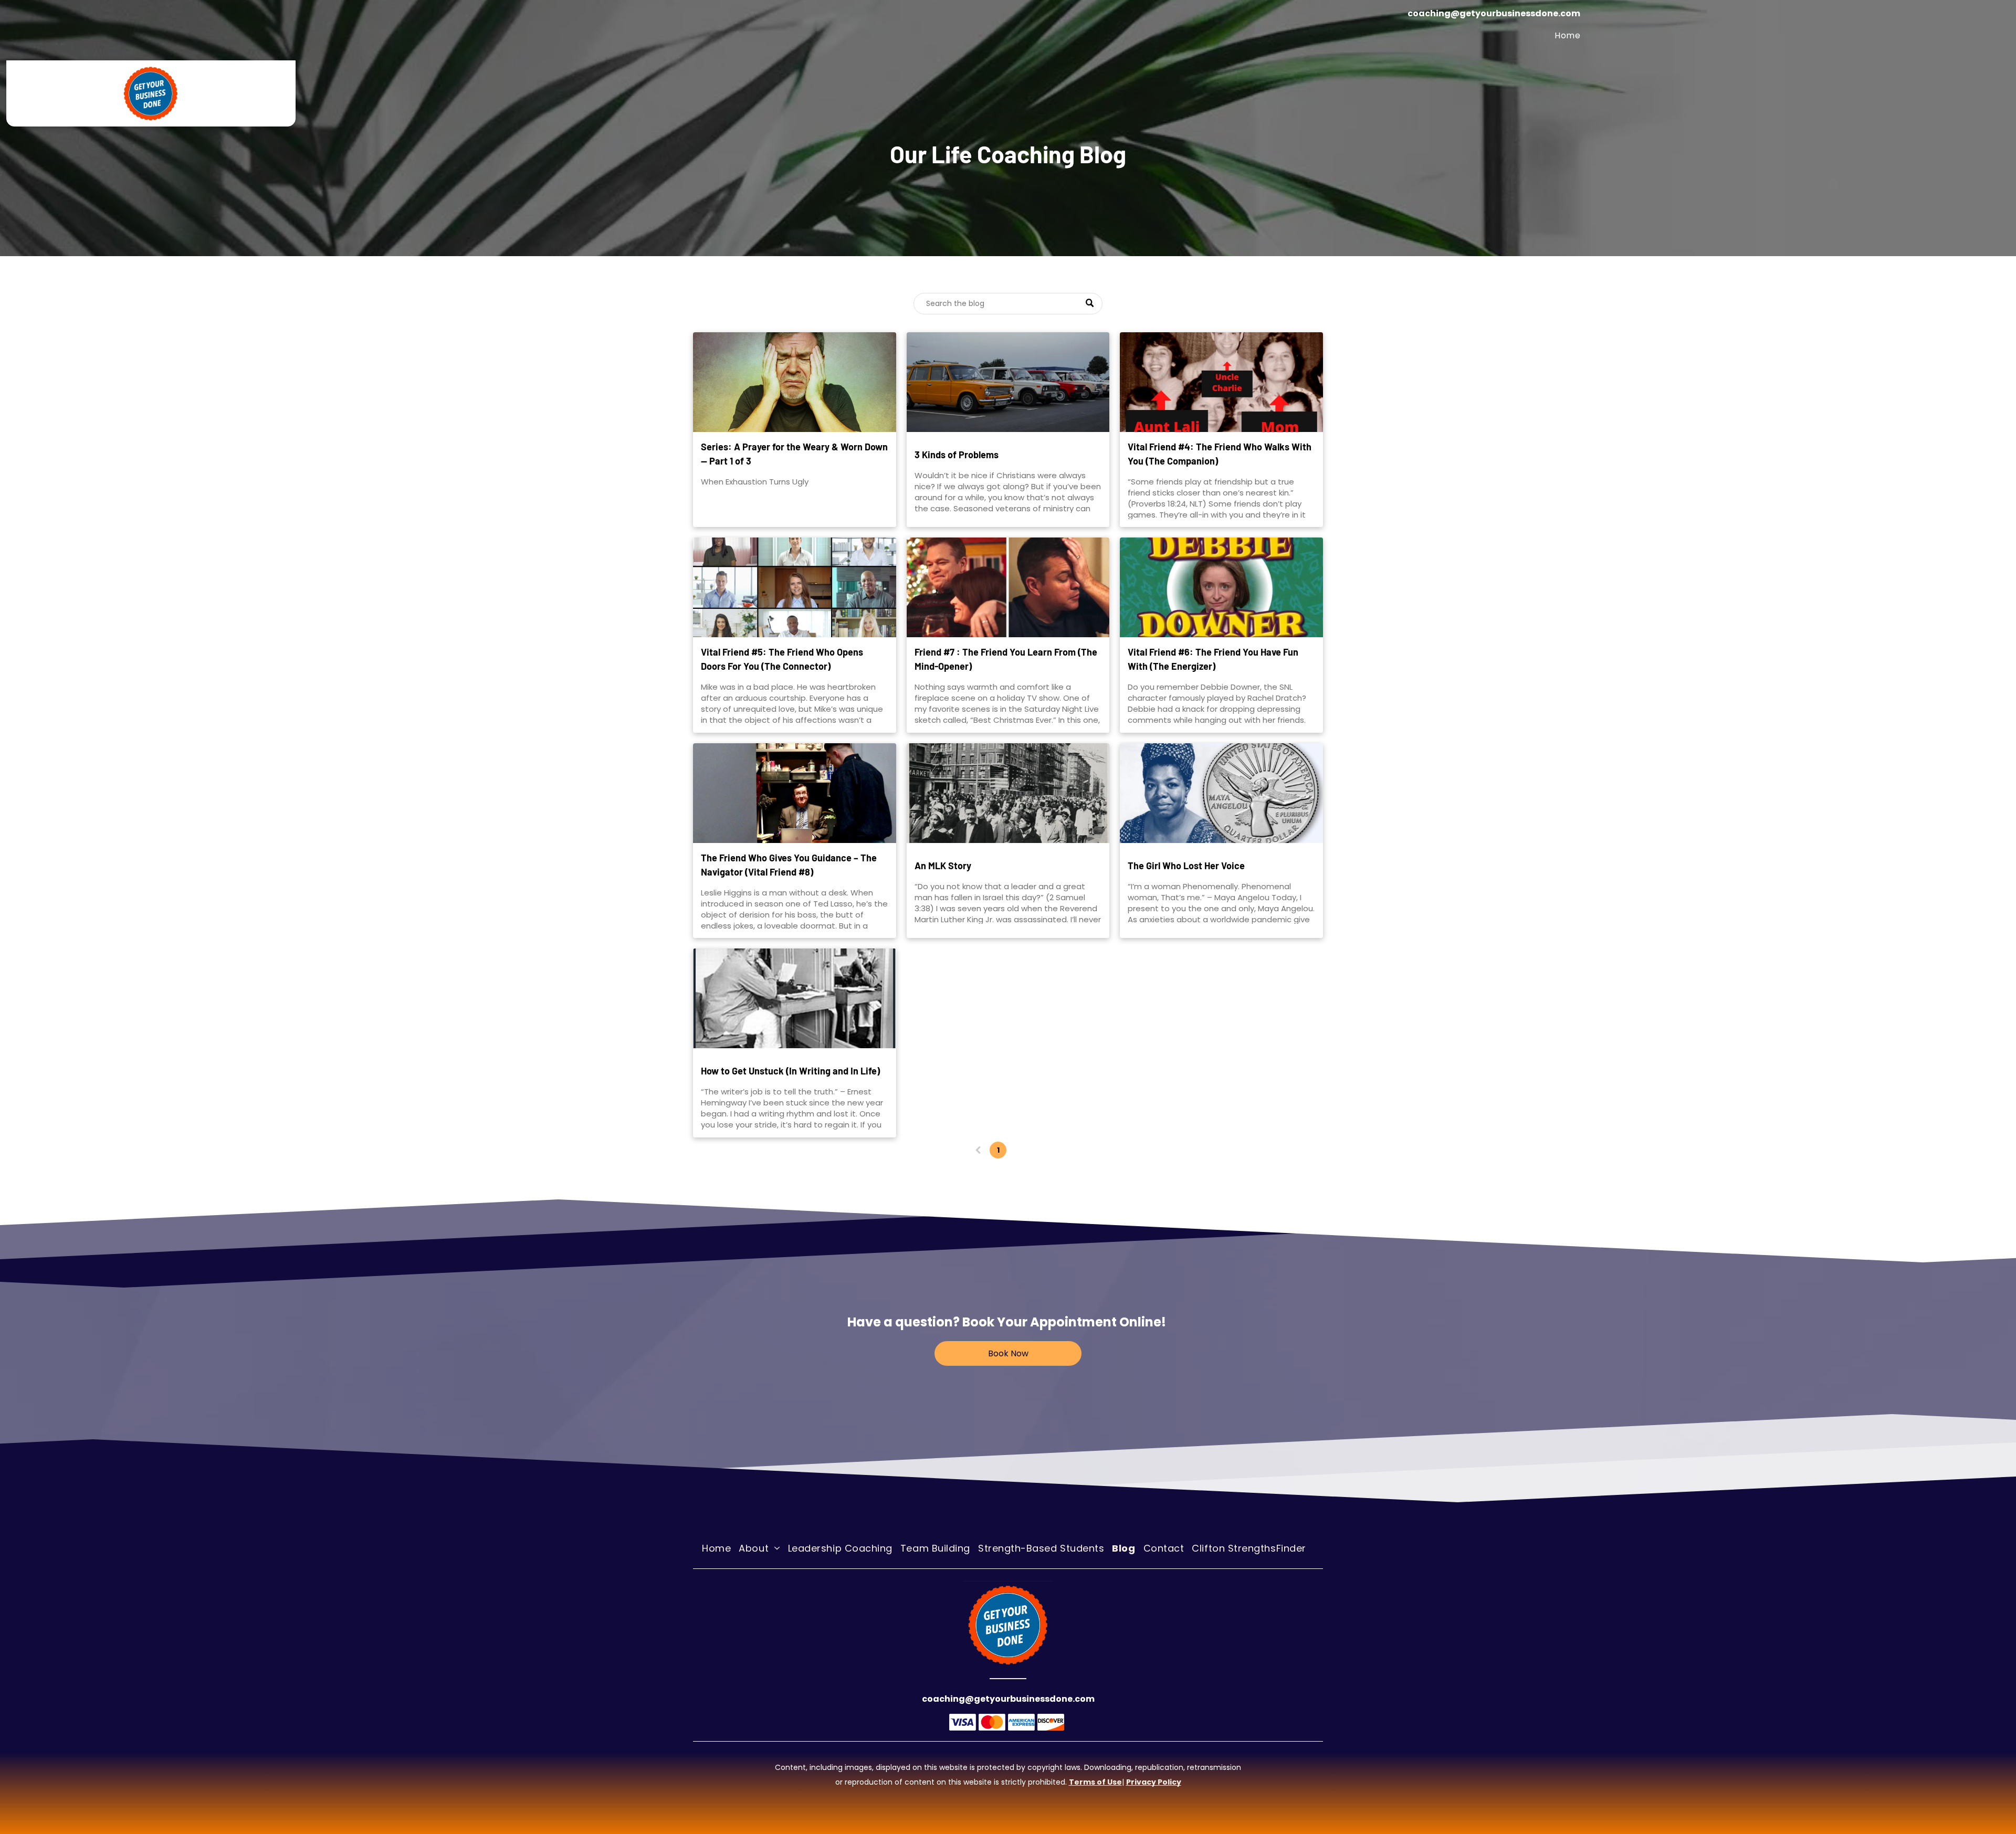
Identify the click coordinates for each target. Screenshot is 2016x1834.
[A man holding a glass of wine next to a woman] (1008, 587)
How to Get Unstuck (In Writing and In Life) (790, 1071)
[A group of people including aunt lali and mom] (1221, 382)
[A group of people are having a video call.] (795, 587)
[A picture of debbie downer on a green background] (1221, 587)
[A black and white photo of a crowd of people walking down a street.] (1008, 793)
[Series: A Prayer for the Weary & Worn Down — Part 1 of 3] (795, 382)
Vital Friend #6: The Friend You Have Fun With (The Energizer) (1213, 659)
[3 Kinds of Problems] (1008, 382)
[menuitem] (1563, 36)
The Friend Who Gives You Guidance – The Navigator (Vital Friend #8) (789, 865)
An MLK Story (943, 866)
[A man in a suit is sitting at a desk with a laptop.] (795, 793)
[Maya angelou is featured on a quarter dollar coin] (1221, 793)
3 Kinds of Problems (957, 455)
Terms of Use (1095, 1782)
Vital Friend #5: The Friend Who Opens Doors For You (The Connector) (782, 659)
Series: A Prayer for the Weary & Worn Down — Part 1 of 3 (794, 454)
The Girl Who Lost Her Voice (1186, 866)
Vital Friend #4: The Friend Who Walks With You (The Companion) (1220, 454)
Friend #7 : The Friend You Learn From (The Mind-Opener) (1006, 659)
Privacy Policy (1154, 1782)
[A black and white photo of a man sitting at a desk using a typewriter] (795, 998)
